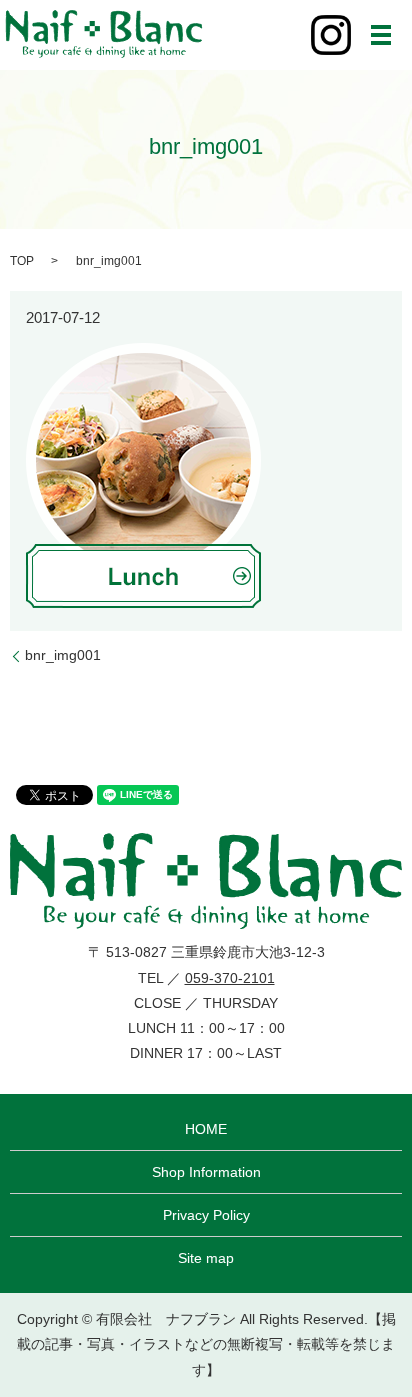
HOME (206, 1129)
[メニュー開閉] (381, 35)
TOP (22, 261)
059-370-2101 (230, 978)
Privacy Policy (206, 1215)
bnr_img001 (63, 655)
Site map (206, 1258)
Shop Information (206, 1172)
